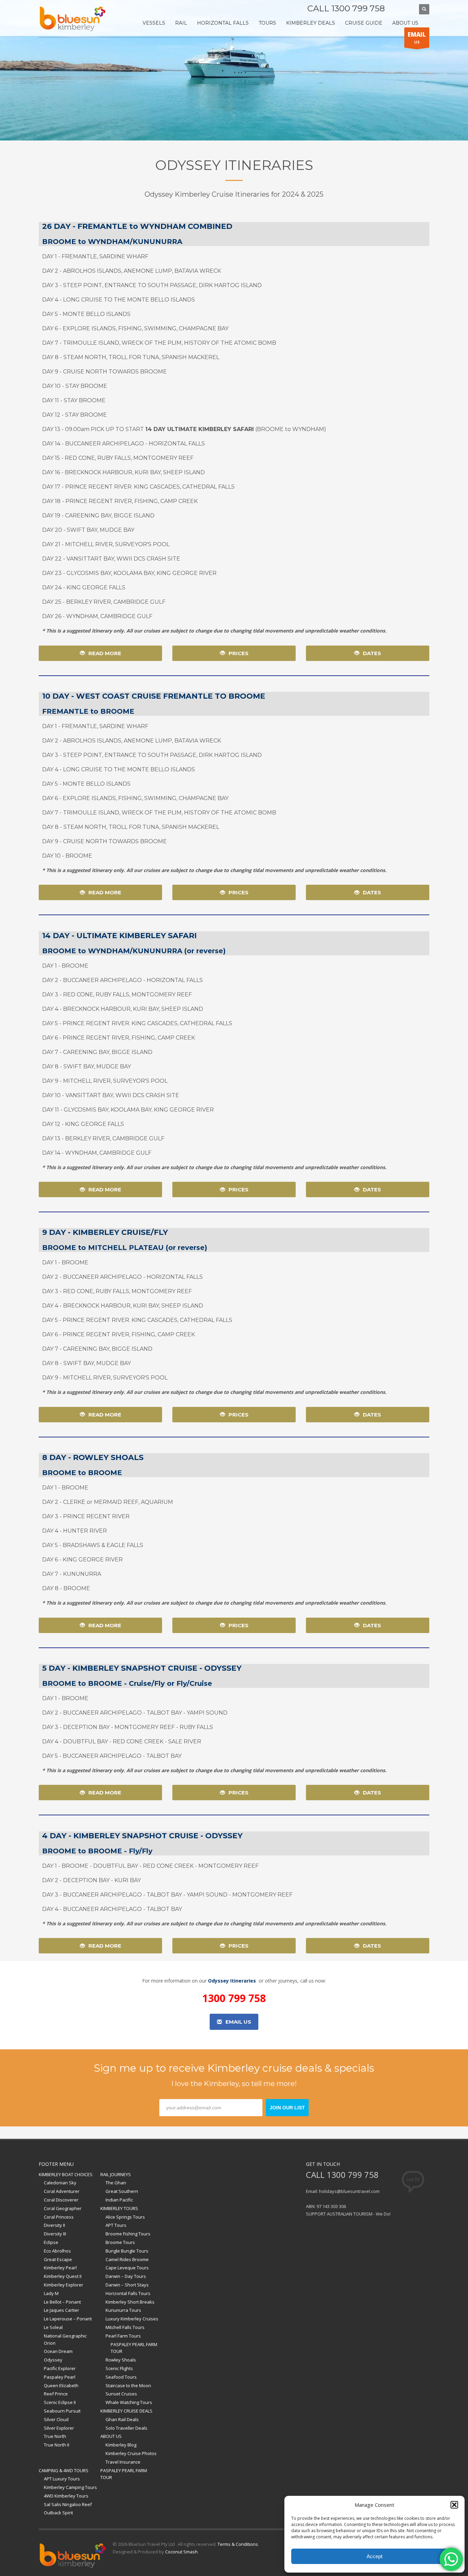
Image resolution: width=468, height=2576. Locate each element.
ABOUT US (111, 2436)
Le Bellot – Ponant (62, 2302)
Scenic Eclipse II (60, 2402)
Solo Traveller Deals (126, 2428)
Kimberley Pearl (60, 2268)
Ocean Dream (58, 2351)
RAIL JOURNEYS (116, 2174)
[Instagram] (407, 9)
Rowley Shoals (121, 2360)
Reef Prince (56, 2394)
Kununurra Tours (123, 2310)
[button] (454, 2505)
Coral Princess (59, 2217)
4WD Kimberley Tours (66, 2496)
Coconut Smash (181, 2552)
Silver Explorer (59, 2428)
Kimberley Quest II (63, 2276)
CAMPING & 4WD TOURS (64, 2470)
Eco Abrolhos (57, 2251)
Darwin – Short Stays (127, 2285)
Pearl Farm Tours (123, 2336)
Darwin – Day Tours (126, 2276)
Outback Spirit (58, 2513)
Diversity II (54, 2225)
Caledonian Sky (60, 2183)
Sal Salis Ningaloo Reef (68, 2504)
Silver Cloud (56, 2419)
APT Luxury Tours (62, 2479)
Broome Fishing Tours (128, 2234)
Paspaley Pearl (60, 2377)
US (417, 38)
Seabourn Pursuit (62, 2411)
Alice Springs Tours (125, 2217)
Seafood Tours (121, 2377)
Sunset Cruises (121, 2394)
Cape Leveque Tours (127, 2268)
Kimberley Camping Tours (70, 2487)
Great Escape (58, 2259)
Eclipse (51, 2242)
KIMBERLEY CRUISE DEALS (126, 2411)
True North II (57, 2445)
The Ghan (116, 2183)
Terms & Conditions (238, 2544)
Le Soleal (53, 2327)
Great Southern (122, 2191)
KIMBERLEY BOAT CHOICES (66, 2174)
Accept (374, 2556)
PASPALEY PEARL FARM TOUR (134, 2348)
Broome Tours (120, 2242)
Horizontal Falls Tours (128, 2293)
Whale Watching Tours (129, 2402)
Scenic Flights (119, 2368)
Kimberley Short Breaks (130, 2302)
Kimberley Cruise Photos (131, 2453)
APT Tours (116, 2225)
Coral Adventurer (62, 2191)
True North (55, 2436)
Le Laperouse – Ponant (68, 2319)
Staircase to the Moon (128, 2385)
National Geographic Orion (65, 2339)
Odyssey (53, 2360)
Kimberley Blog (121, 2445)
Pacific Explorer (60, 2368)
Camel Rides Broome (127, 2259)
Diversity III (55, 2234)
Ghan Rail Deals (122, 2419)
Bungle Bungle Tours (127, 2251)
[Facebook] (397, 9)
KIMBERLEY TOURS (119, 2208)
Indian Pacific (119, 2200)
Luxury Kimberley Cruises (132, 2319)
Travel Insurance (123, 2462)
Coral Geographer (63, 2208)
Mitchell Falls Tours (125, 2327)
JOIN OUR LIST (287, 2108)
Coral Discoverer (61, 2200)
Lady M (51, 2293)
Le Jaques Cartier (61, 2310)
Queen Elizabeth (61, 2385)
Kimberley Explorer (64, 2285)
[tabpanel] (234, 70)
